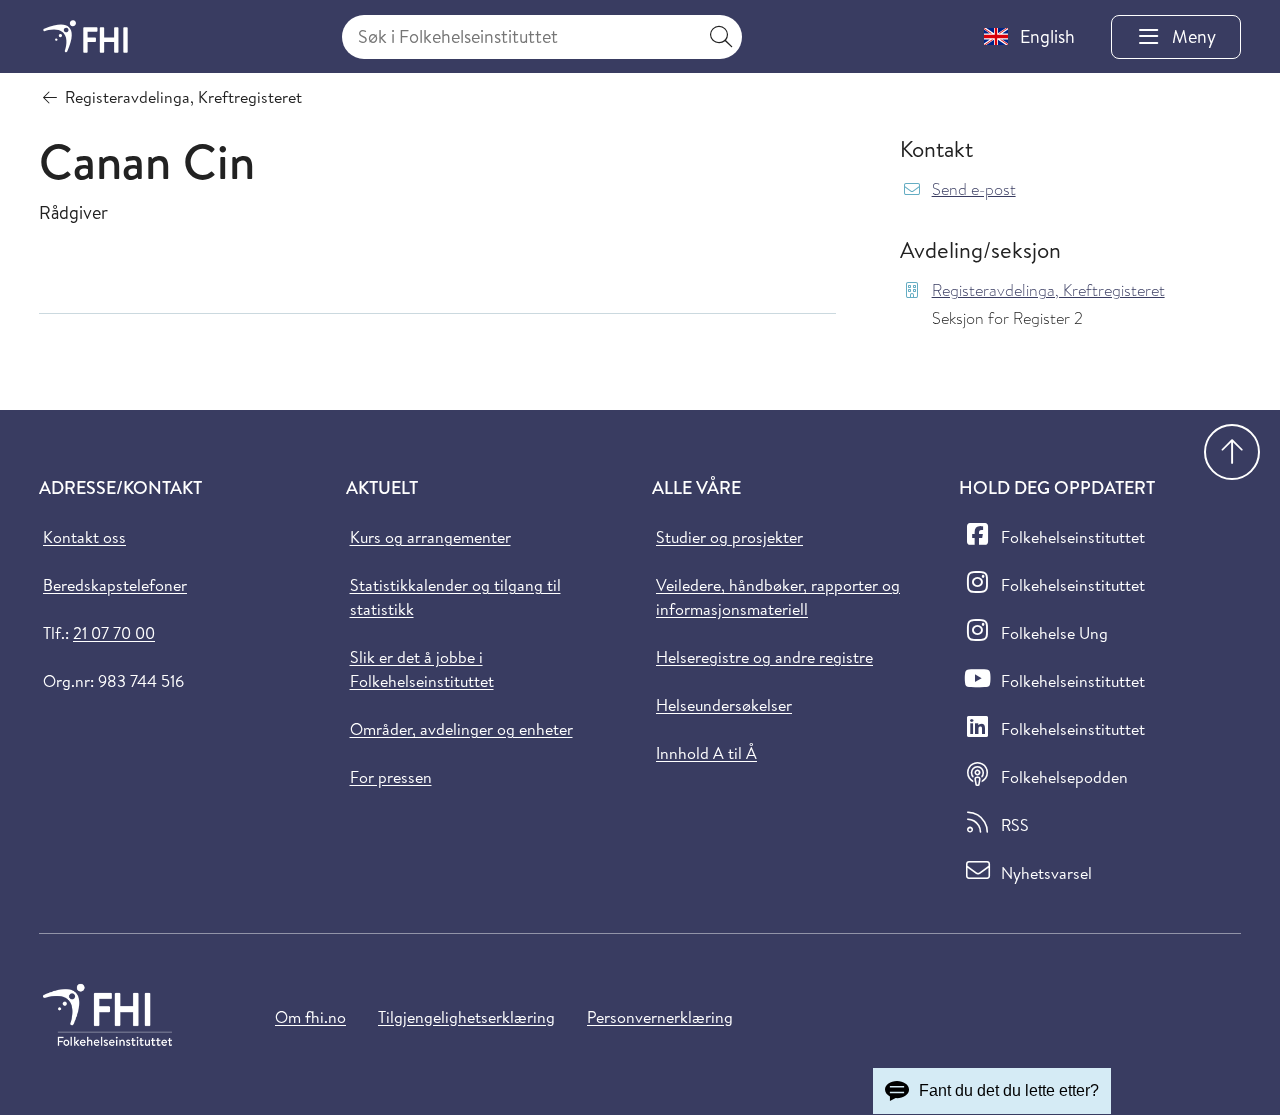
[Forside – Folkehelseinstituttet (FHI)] (85, 36)
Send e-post (974, 189)
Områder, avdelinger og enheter (461, 729)
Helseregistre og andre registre (764, 657)
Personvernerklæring (660, 1017)
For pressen (391, 777)
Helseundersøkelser (724, 705)
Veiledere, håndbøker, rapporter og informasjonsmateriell (778, 597)
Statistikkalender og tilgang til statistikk (455, 597)
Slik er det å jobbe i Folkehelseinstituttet (422, 669)
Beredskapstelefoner (115, 585)
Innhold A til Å (706, 753)
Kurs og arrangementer (430, 537)
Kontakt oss (84, 537)
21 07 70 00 (114, 633)
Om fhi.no (310, 1017)
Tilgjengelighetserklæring (466, 1017)
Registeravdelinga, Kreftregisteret (1048, 290)
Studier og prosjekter (729, 537)
